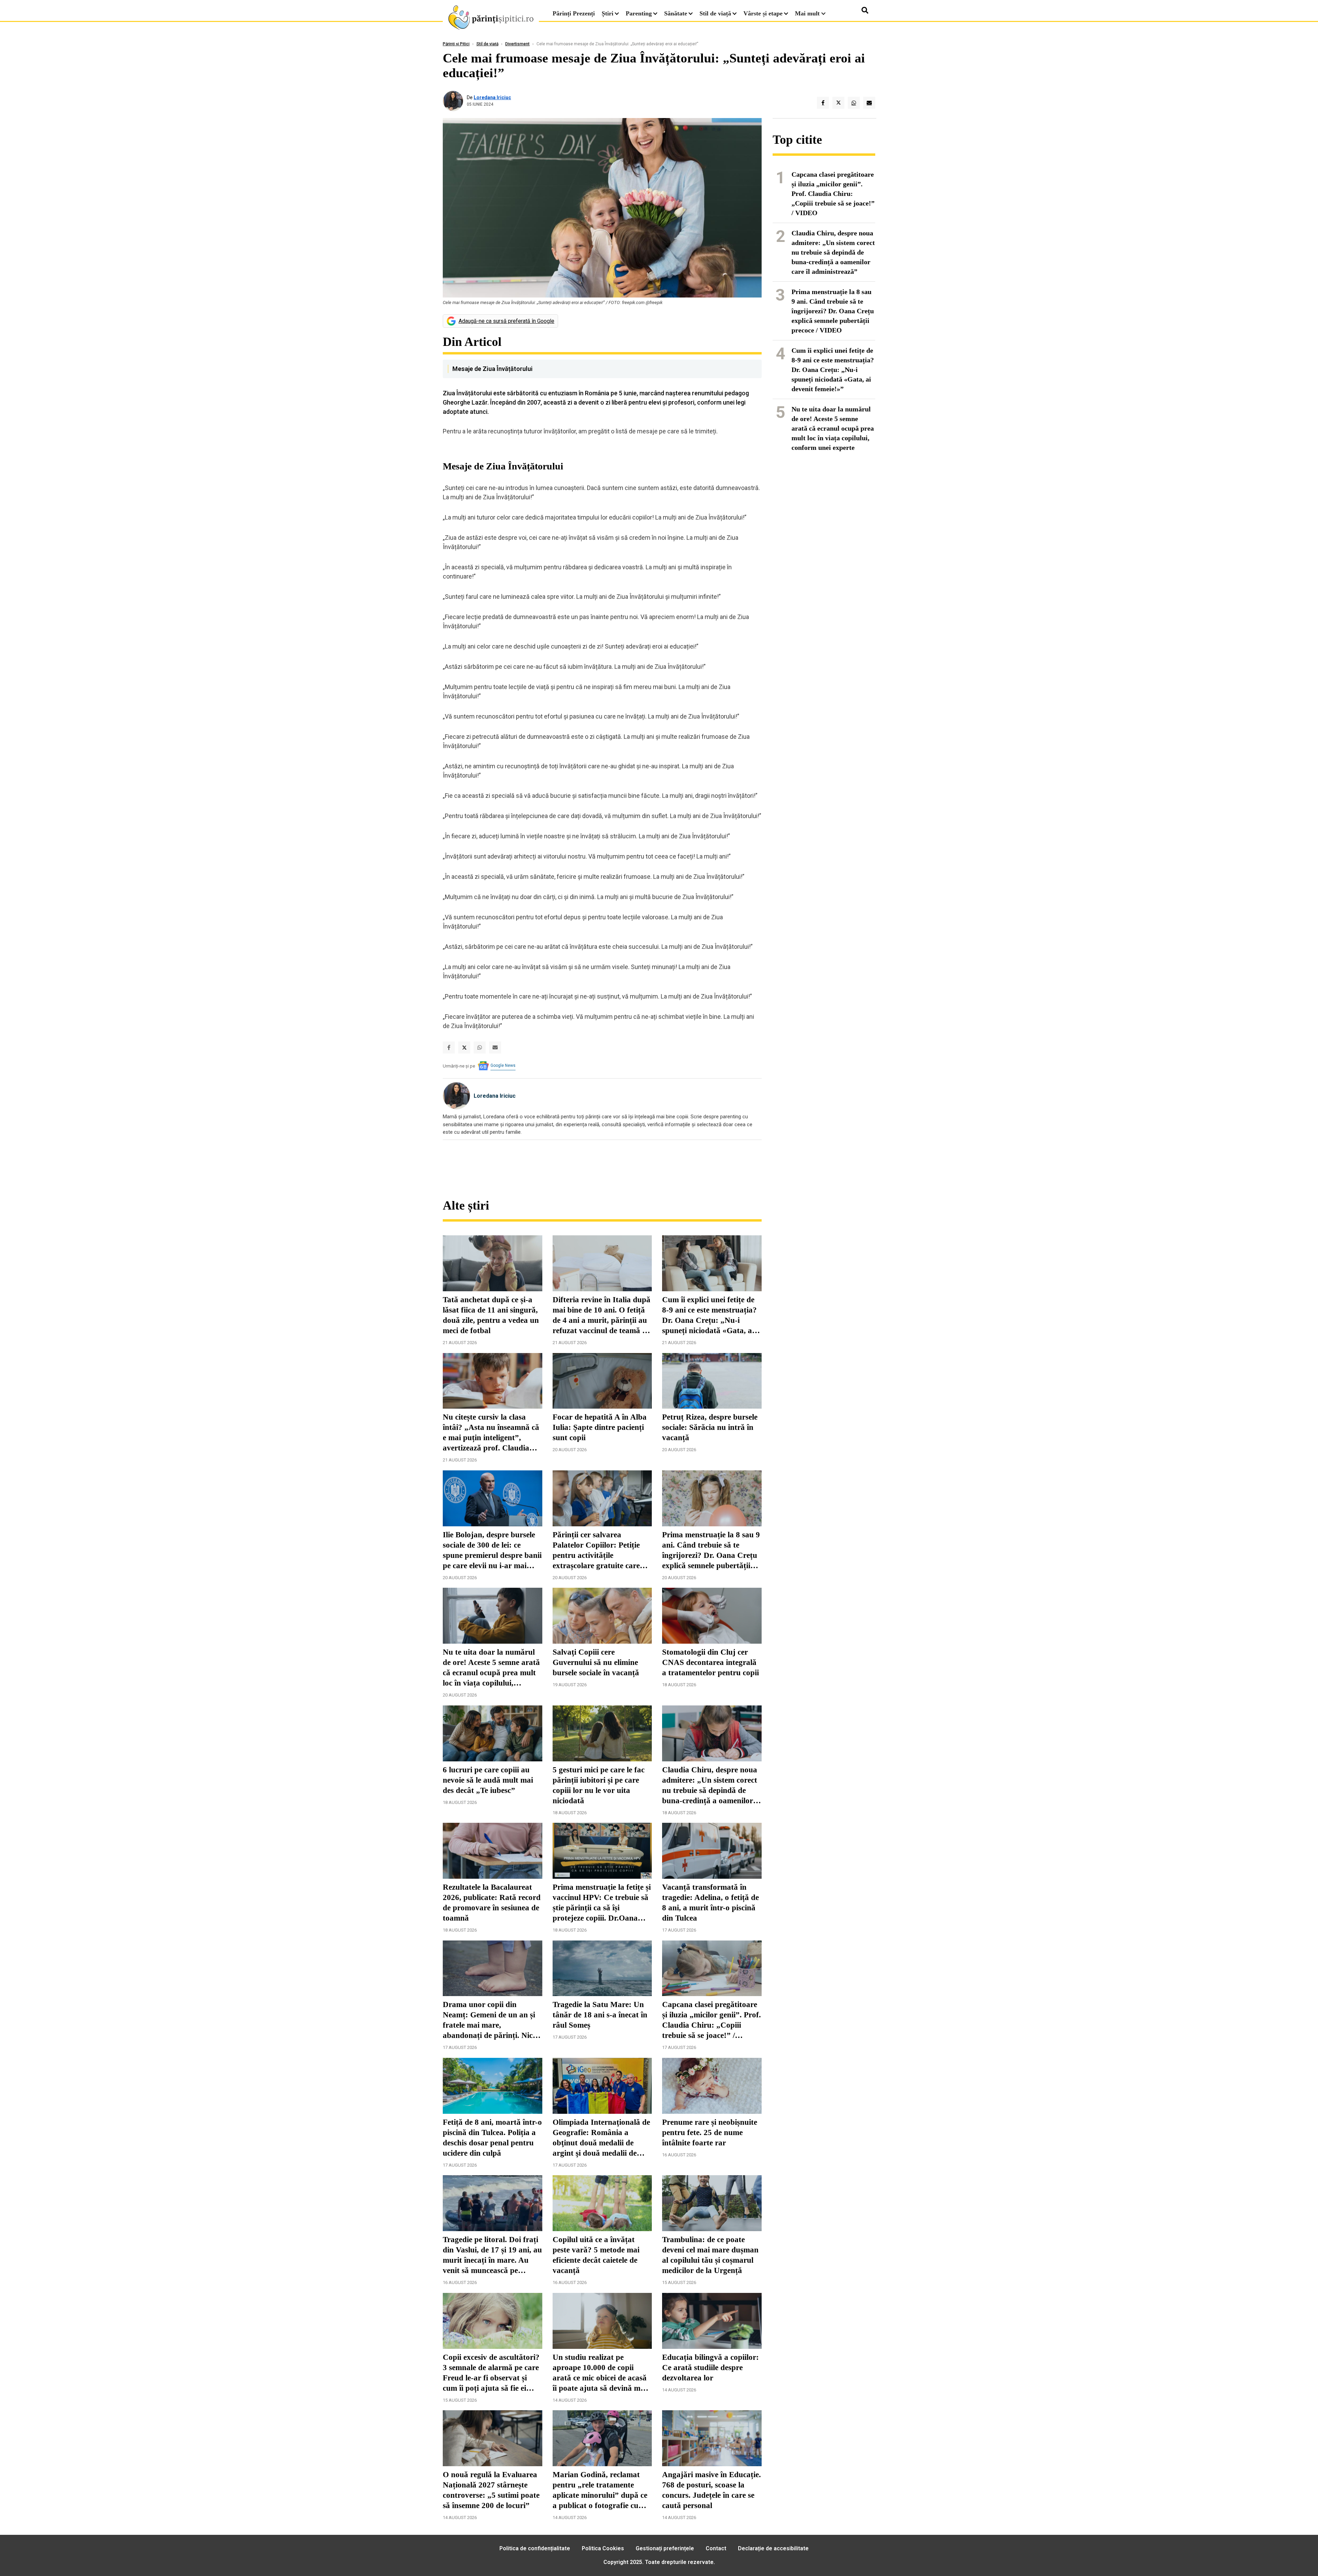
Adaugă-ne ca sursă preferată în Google (506, 321)
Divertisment (517, 44)
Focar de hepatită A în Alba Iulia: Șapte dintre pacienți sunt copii (600, 1427)
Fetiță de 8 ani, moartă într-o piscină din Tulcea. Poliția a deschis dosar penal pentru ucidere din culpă (492, 2138)
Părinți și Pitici (456, 44)
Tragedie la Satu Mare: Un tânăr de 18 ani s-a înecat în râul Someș (600, 2015)
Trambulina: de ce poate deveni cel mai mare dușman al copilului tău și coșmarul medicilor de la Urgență (710, 2255)
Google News (503, 1065)
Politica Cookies (603, 2548)
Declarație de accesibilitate (773, 2548)
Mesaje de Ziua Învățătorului (493, 369)
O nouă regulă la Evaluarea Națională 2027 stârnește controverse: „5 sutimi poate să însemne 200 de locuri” (491, 2490)
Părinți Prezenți (574, 13)
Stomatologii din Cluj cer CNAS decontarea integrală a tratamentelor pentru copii (710, 1662)
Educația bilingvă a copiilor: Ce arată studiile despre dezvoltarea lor (710, 2368)
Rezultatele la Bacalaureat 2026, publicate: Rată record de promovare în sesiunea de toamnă (492, 1903)
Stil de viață (715, 13)
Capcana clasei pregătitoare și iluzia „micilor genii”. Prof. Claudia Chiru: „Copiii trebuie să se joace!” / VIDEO (712, 2020)
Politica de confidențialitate (535, 2548)
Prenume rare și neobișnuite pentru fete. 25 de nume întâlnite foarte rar (710, 2132)
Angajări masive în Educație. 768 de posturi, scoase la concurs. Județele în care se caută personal (712, 2490)
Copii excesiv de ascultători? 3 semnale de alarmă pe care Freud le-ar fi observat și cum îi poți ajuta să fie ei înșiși (491, 2373)
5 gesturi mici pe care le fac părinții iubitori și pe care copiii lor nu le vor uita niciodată (599, 1785)
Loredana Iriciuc (492, 97)
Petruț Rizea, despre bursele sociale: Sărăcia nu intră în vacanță (710, 1427)
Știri (608, 13)
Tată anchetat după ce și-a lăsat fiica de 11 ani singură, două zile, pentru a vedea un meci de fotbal (491, 1315)
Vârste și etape (763, 13)
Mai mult (808, 13)
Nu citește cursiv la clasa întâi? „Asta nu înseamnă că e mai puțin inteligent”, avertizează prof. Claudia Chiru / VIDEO (491, 1433)
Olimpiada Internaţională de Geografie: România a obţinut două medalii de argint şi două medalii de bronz (601, 2138)
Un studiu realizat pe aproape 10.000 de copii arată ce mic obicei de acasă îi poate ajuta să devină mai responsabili (600, 2373)
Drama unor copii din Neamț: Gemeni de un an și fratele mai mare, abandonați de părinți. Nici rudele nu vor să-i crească (489, 2020)
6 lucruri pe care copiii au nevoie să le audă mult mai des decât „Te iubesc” (488, 1780)
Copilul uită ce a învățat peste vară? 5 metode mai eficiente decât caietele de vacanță (596, 2255)
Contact (716, 2548)
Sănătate (676, 13)
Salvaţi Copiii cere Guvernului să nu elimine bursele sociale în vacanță (596, 1662)
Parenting (639, 13)
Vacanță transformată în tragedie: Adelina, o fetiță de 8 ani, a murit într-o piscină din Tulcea (710, 1903)
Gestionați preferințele (665, 2548)
